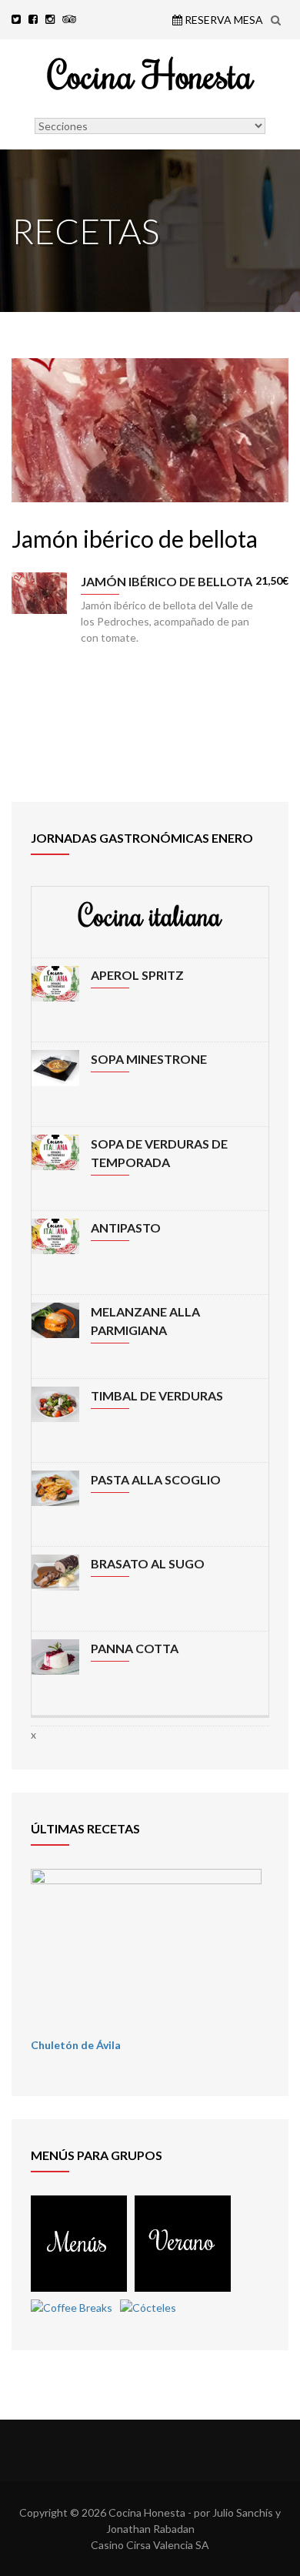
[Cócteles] (148, 2308)
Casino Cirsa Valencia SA (150, 2545)
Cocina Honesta (150, 74)
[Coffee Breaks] (72, 2308)
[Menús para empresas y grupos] (79, 2284)
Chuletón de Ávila (76, 2045)
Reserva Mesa (223, 20)
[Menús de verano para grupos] (183, 2284)
